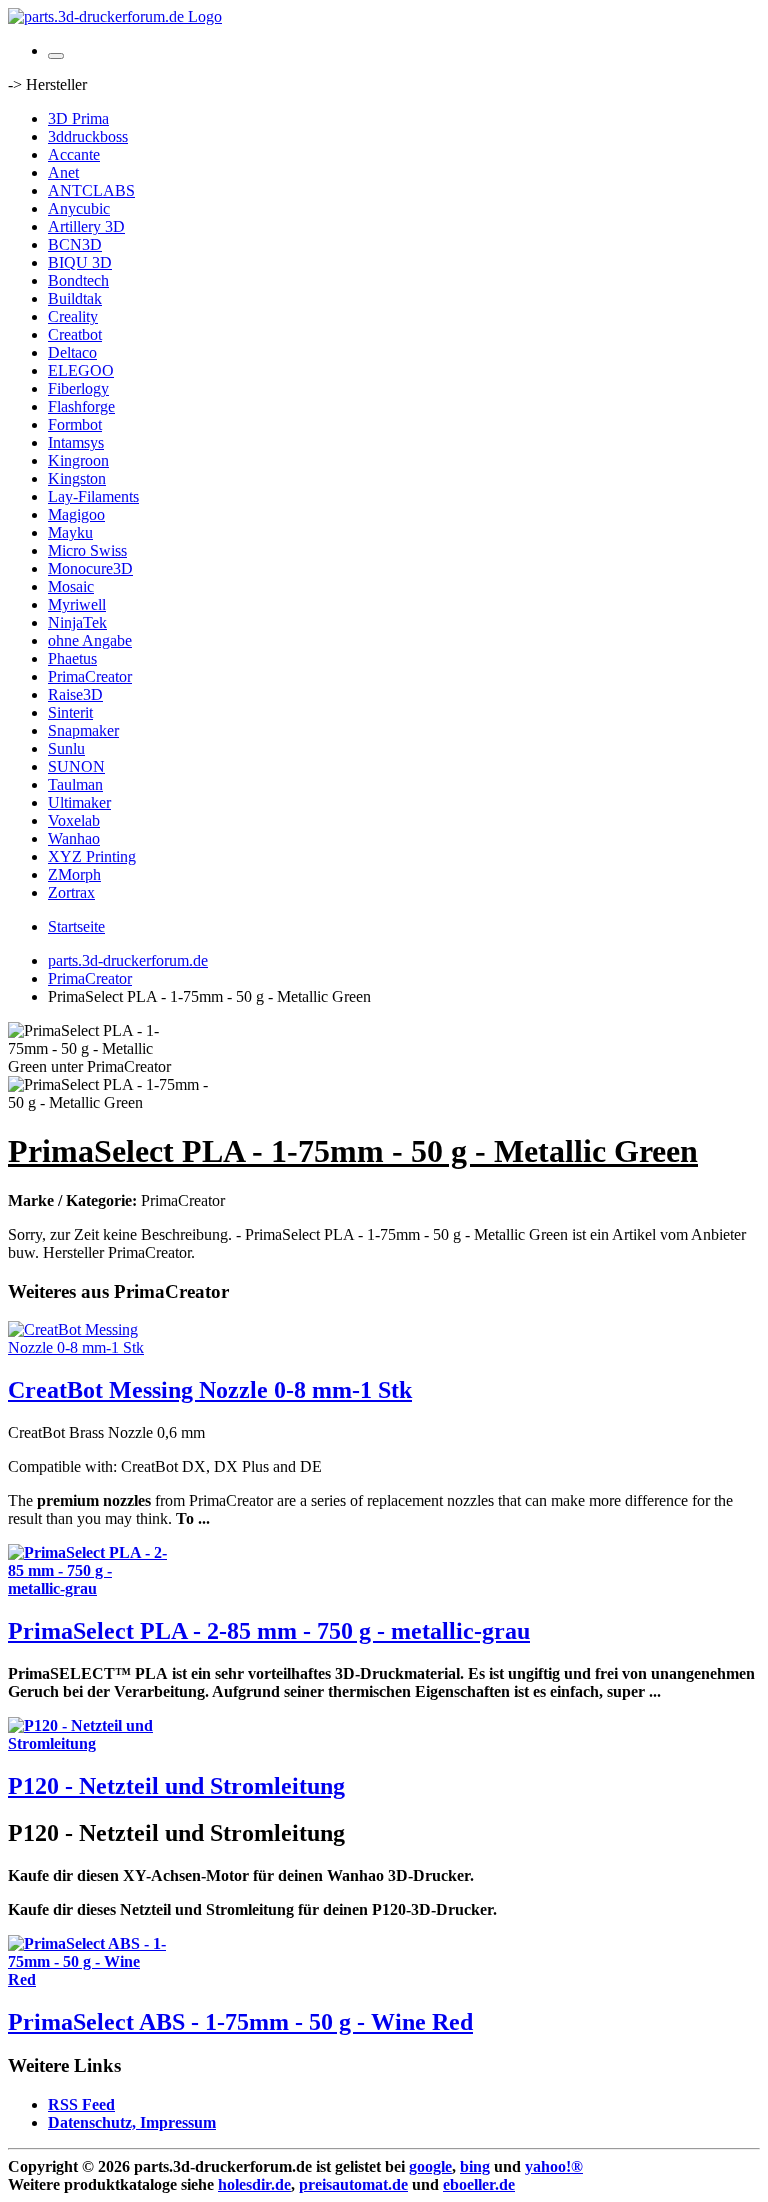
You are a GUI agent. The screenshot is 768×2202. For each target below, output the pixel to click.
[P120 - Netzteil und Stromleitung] (88, 1743)
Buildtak (75, 298)
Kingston (77, 478)
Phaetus (72, 658)
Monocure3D (90, 568)
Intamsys (76, 442)
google (430, 2166)
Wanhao (74, 838)
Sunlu (66, 748)
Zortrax (71, 892)
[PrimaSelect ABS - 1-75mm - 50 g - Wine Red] (88, 1979)
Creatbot (75, 334)
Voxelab (74, 820)
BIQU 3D (80, 262)
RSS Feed (81, 2104)
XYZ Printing (92, 856)
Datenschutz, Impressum (132, 2122)
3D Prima (78, 118)
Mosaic (71, 586)
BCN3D (75, 244)
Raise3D (75, 694)
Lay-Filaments (93, 496)
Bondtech (78, 280)
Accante (74, 154)
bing (475, 2166)
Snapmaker (83, 730)
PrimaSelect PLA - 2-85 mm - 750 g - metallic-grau (269, 1631)
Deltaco (72, 352)
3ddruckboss (88, 136)
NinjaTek (77, 622)
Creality (73, 316)
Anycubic (79, 208)
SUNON (76, 766)
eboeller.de (479, 2184)
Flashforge (81, 406)
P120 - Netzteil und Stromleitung (176, 1786)
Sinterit (70, 712)
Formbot (75, 424)
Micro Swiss (87, 550)
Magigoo (76, 514)
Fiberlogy (78, 388)
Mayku (70, 532)
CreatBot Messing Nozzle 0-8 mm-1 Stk (210, 1390)
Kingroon (78, 460)
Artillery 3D (86, 226)
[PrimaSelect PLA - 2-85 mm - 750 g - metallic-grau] (88, 1588)
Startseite (76, 926)
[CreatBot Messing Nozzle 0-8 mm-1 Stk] (88, 1347)
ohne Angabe (90, 640)
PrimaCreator (90, 676)
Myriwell (77, 604)
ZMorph (74, 874)
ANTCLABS (91, 190)
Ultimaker (79, 802)
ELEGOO (81, 370)
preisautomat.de (353, 2184)
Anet (63, 172)
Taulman (75, 784)
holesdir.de (254, 2184)
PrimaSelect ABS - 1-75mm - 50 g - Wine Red (240, 2022)
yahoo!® (554, 2166)
